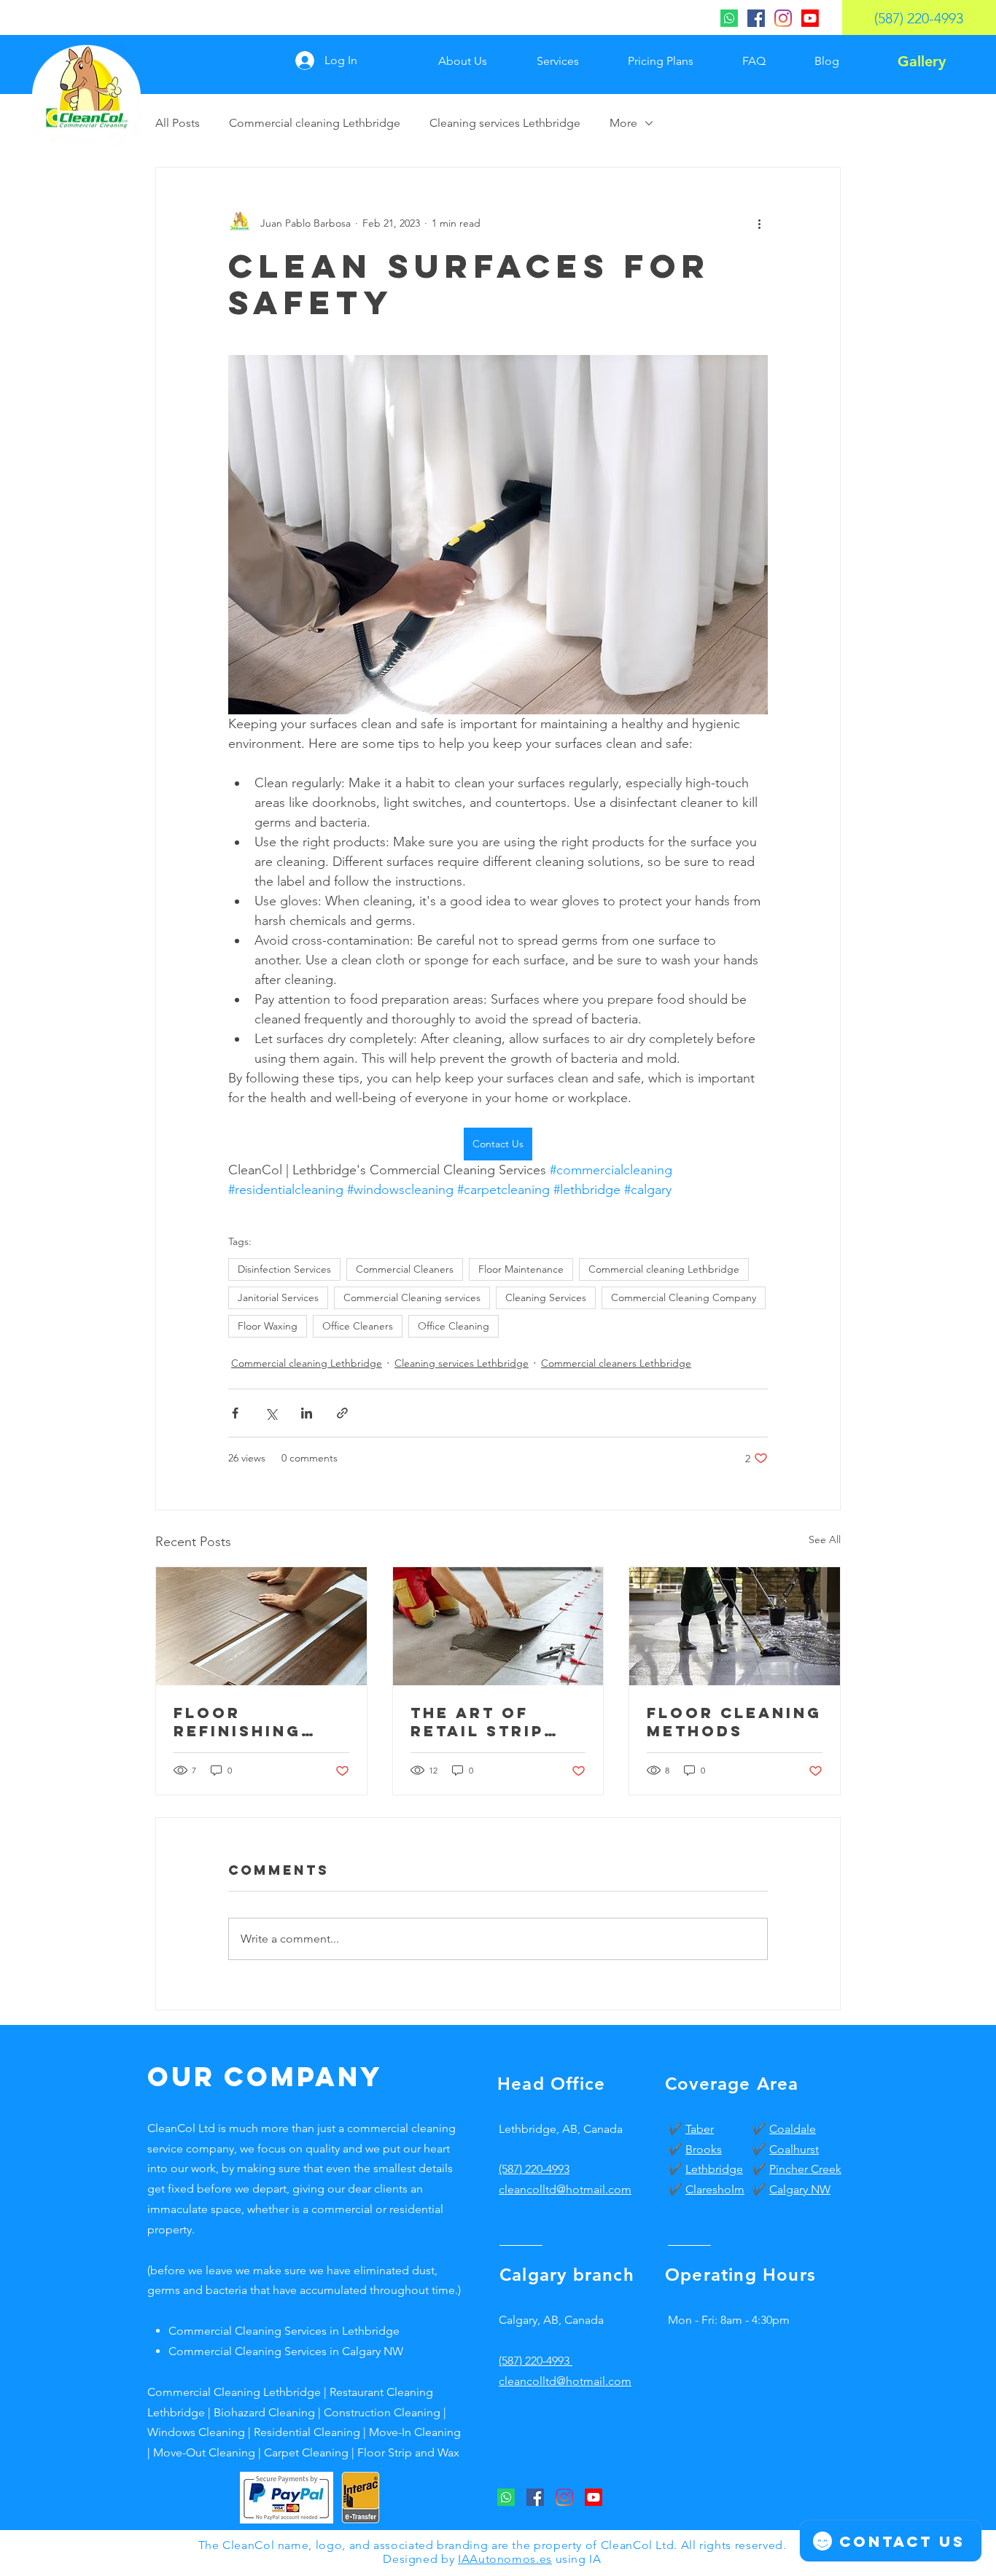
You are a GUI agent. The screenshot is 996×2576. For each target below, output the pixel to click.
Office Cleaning (454, 1326)
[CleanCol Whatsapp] (729, 18)
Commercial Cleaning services (412, 1297)
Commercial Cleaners (405, 1269)
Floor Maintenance (521, 1269)
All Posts (178, 123)
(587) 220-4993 (534, 2169)
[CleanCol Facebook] (756, 18)
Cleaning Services (546, 1297)
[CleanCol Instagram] (783, 18)
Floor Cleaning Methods (734, 1722)
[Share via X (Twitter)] (271, 1413)
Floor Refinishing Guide (237, 1722)
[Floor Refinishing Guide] (261, 1626)
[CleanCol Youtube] (810, 18)
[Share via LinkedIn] (307, 1413)
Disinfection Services (284, 1269)
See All (825, 1539)
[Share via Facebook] (235, 1413)
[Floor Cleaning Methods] (735, 1626)
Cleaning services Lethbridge (505, 123)
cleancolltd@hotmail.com (565, 2381)
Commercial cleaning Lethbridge (315, 123)
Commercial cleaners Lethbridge (616, 1363)
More (623, 123)
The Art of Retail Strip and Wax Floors (477, 1722)
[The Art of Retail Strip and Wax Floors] (498, 1626)
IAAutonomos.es (505, 2559)
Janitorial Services (278, 1297)
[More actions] (759, 223)
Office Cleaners (358, 1326)
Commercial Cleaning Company (684, 1297)
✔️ (677, 2129)
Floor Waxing (268, 1326)
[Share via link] (342, 1413)
